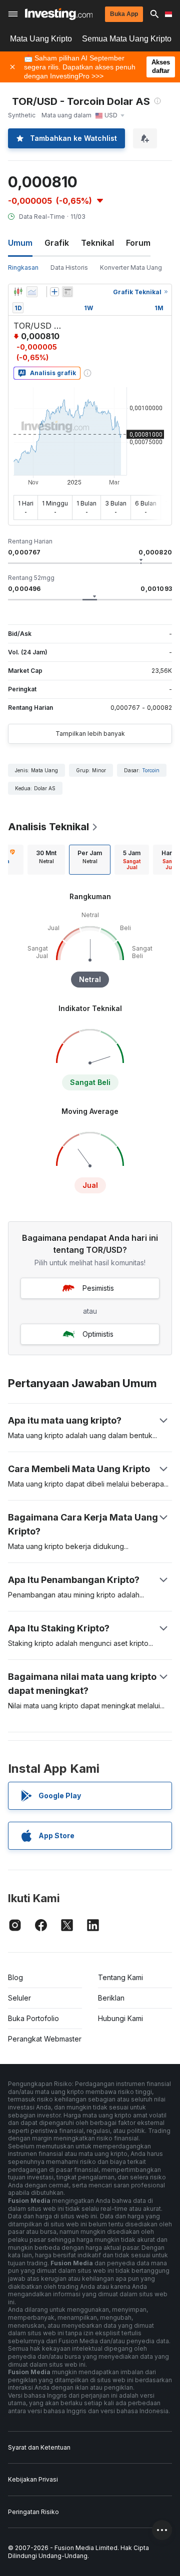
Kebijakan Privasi (33, 2479)
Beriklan (111, 1998)
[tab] (46, 860)
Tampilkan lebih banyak (90, 734)
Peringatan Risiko (33, 2512)
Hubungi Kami (120, 2018)
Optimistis (98, 1334)
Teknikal (97, 243)
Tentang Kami (120, 1977)
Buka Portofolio (33, 2018)
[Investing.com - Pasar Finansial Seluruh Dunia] (59, 14)
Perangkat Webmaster (45, 2039)
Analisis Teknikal (48, 827)
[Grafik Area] (32, 292)
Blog (15, 1977)
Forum (138, 243)
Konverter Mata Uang (131, 267)
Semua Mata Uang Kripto (127, 39)
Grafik (57, 243)
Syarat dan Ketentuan (39, 2447)
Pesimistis (98, 1288)
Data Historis (69, 267)
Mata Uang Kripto (41, 39)
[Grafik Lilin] (18, 292)
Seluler (19, 1998)
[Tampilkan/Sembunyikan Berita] (67, 292)
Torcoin (151, 770)
